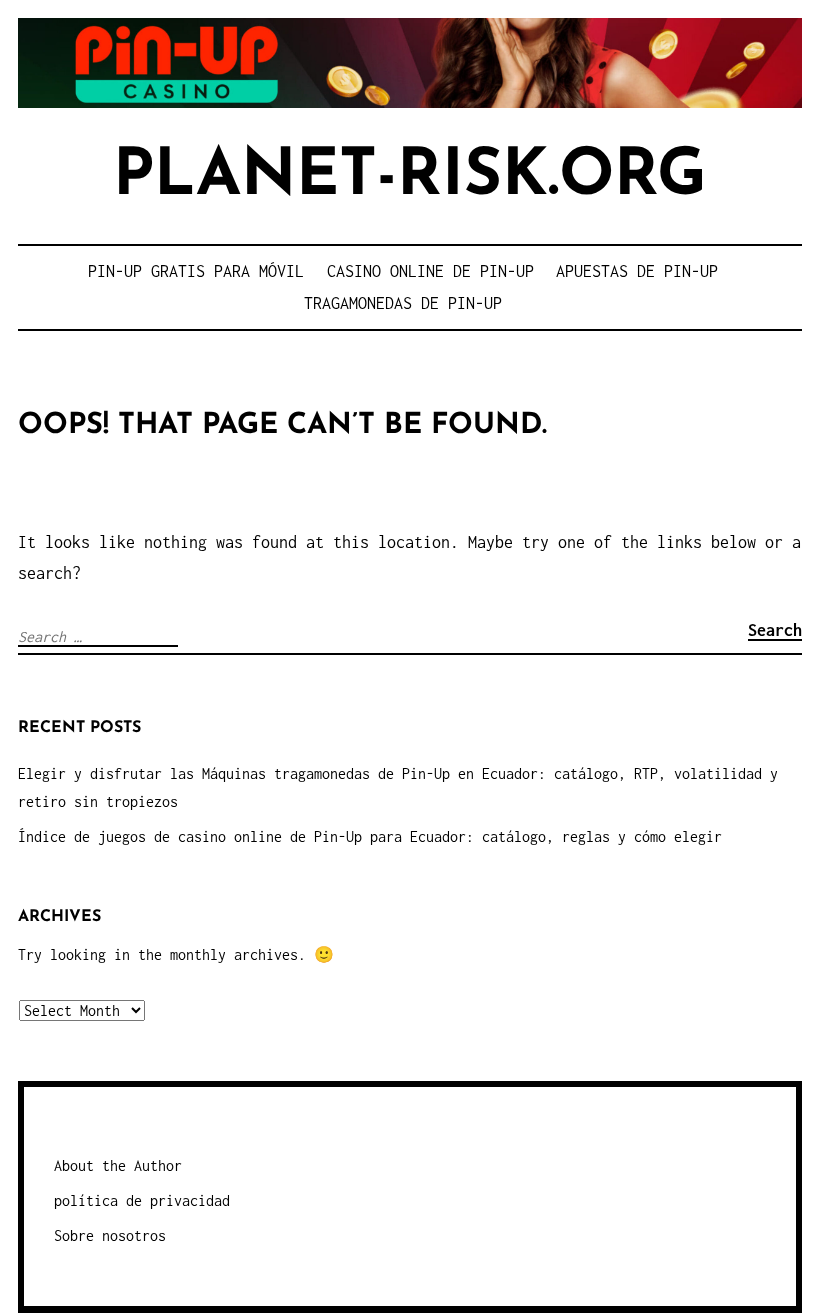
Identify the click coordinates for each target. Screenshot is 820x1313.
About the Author (118, 1165)
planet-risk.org (410, 177)
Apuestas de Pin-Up (637, 271)
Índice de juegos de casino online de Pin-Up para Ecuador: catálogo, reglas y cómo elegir (370, 836)
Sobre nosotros (110, 1235)
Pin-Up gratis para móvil (196, 271)
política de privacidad (142, 1200)
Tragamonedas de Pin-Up (403, 303)
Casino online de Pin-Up (430, 271)
